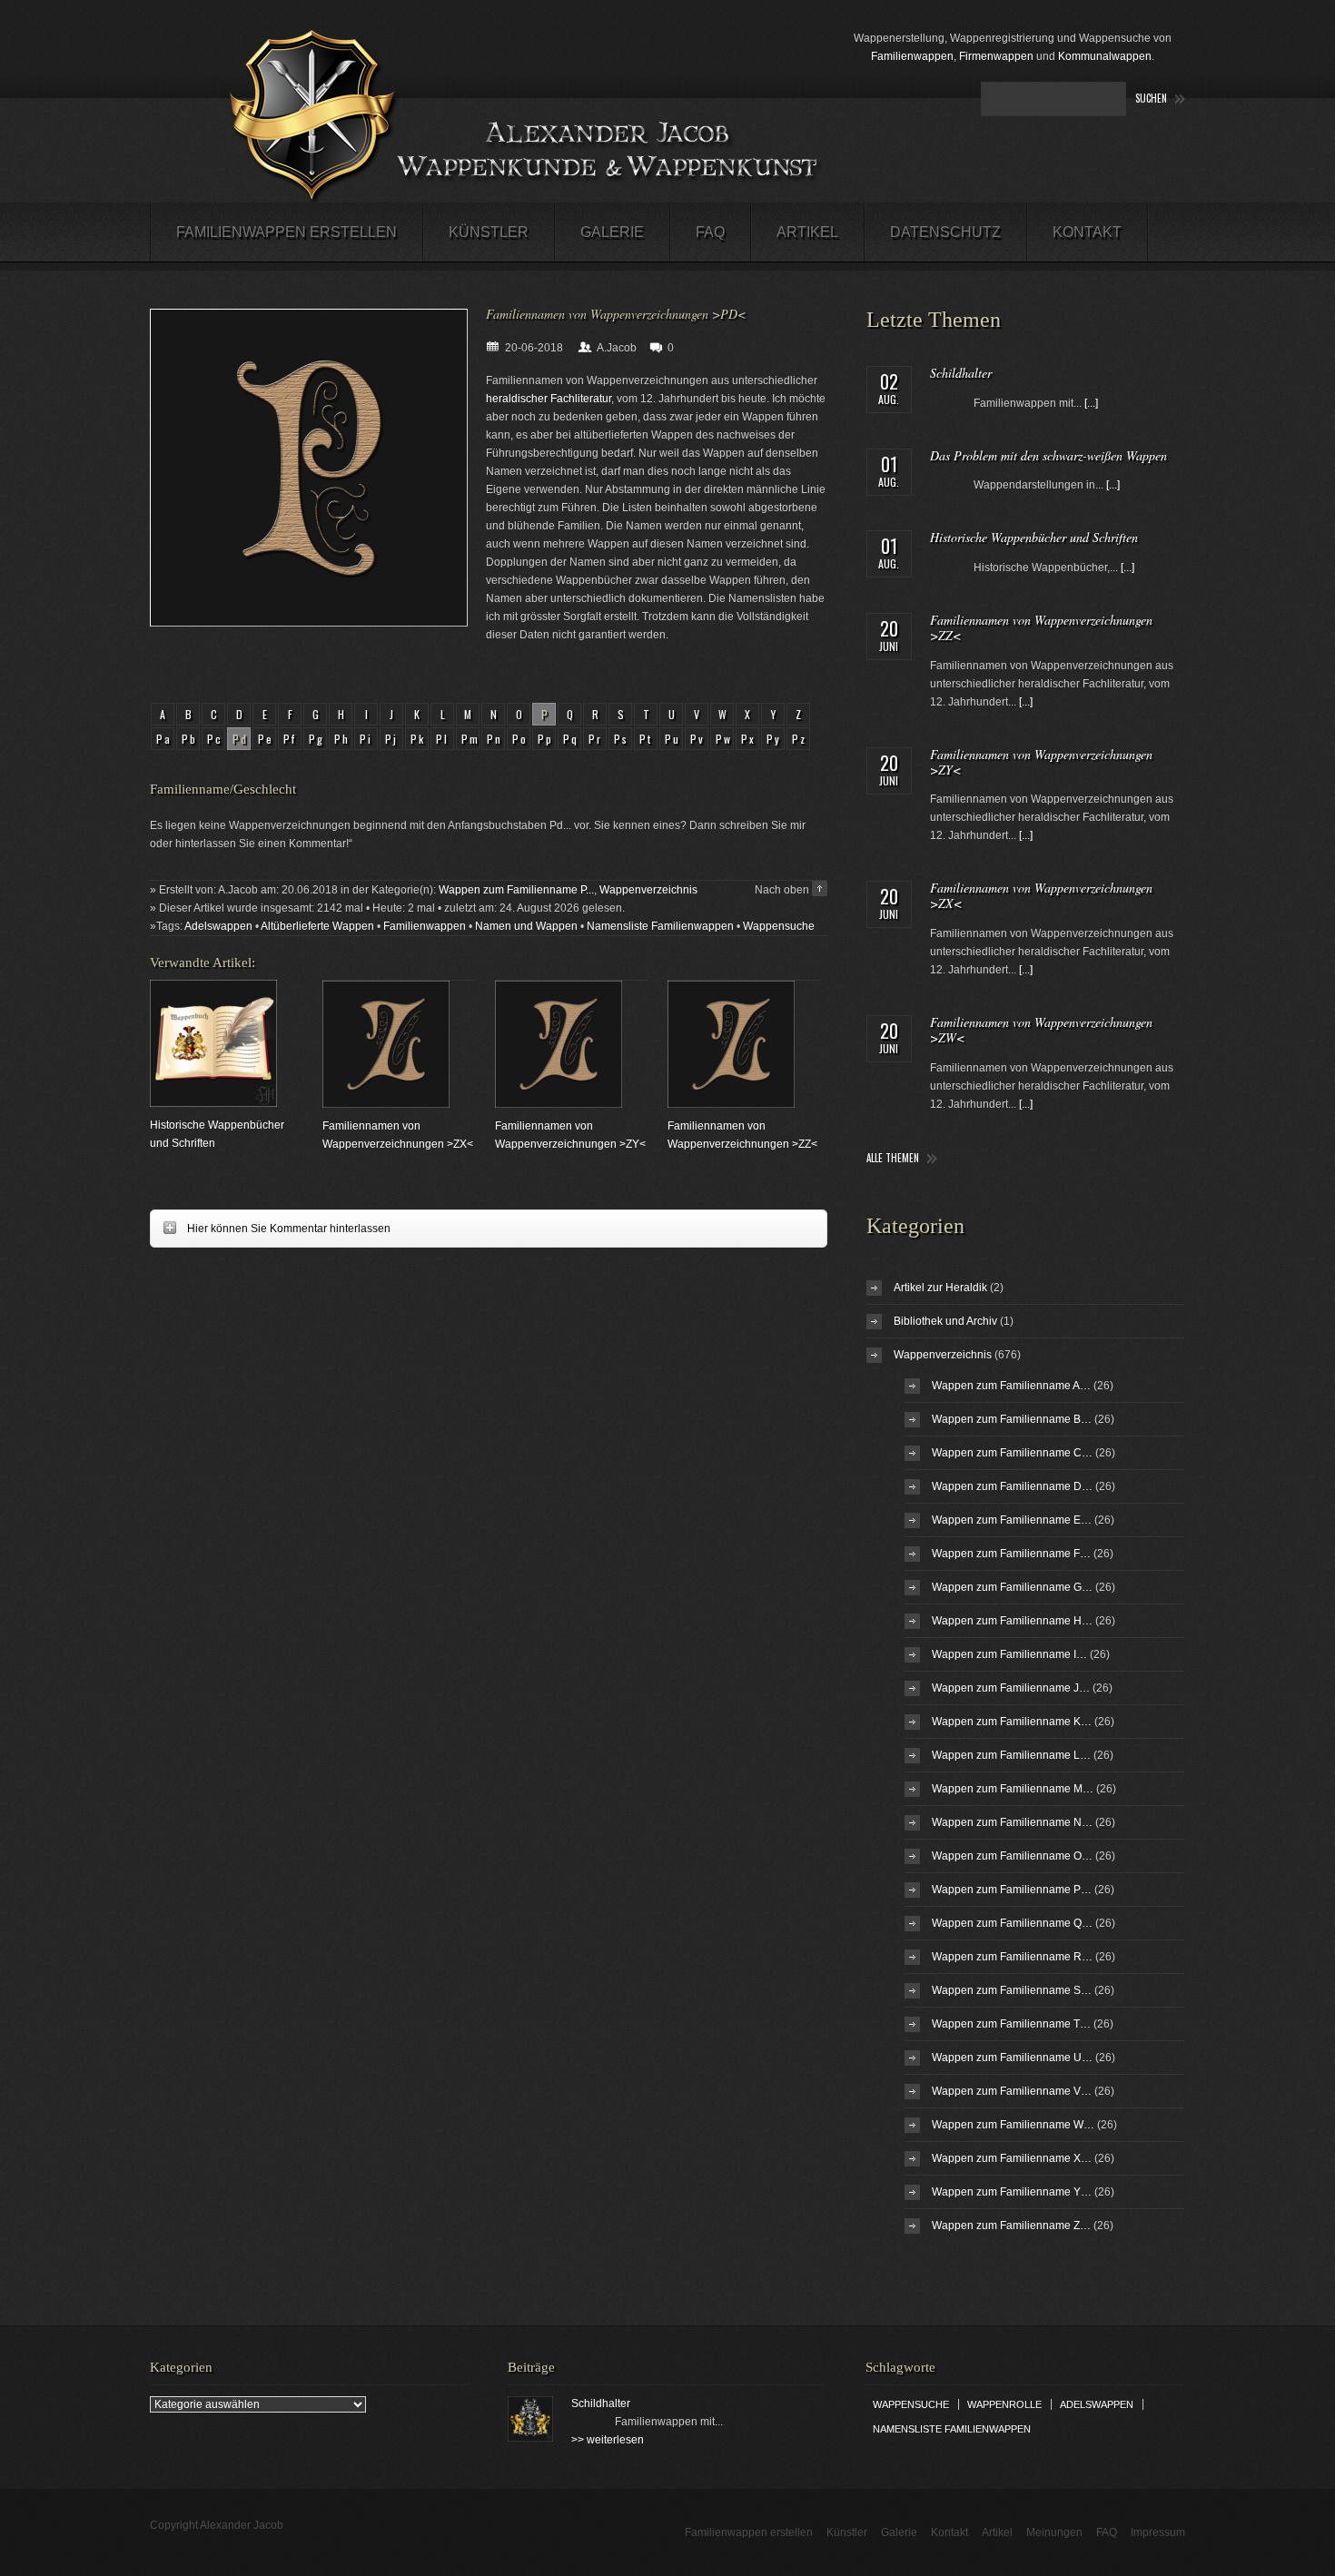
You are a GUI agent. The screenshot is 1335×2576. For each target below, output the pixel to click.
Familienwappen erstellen (287, 232)
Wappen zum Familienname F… (1011, 1554)
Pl (443, 739)
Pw (724, 739)
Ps (622, 739)
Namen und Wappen (526, 926)
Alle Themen (893, 1158)
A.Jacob (617, 348)
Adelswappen (218, 926)
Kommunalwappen (1105, 56)
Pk (418, 739)
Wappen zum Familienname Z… (1011, 2226)
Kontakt (1087, 232)
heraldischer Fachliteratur (549, 399)
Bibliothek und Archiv (945, 1321)
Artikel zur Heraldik (940, 1288)
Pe (266, 739)
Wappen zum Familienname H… (1012, 1621)
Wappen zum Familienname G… (1012, 1587)
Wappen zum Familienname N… (1012, 1822)
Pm (470, 739)
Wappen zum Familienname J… (1011, 1688)
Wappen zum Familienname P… (1012, 1890)
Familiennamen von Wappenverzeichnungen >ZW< (1041, 1030)
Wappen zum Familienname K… (1012, 1722)
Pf (290, 739)
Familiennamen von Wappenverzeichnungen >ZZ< (1041, 627)
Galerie (612, 232)
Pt (646, 739)
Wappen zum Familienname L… (1011, 1755)
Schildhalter (961, 373)
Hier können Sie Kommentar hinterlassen (270, 1228)
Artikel (807, 232)
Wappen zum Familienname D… (1012, 1486)
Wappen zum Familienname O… (1012, 1856)
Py (774, 739)
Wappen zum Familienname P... (516, 890)
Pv (698, 739)
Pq (571, 739)
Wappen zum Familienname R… (1012, 1957)
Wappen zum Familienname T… (1011, 2024)
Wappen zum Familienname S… (1012, 1990)
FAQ (710, 232)
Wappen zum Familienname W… (1013, 2125)
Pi (366, 739)
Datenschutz (945, 232)
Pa (164, 739)
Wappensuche (779, 926)
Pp (546, 739)
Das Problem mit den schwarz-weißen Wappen (1048, 455)
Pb (190, 739)
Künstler (489, 232)
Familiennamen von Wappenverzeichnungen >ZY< (1041, 762)
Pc (215, 739)
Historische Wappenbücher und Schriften (1034, 537)
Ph (342, 739)
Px (749, 739)
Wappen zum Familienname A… (1011, 1386)
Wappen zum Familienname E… (1012, 1520)
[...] (1091, 403)
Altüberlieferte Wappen (317, 926)
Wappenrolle (1004, 2404)
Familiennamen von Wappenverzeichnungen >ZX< (1041, 895)
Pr (596, 739)
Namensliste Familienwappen (660, 926)
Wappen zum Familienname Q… (1012, 1923)
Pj (392, 739)
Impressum (1158, 2532)
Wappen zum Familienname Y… (1012, 2192)
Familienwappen (912, 56)
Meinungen (1054, 2532)
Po (520, 739)
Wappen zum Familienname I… (1009, 1654)
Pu (673, 739)
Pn (495, 739)
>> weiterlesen (608, 2440)
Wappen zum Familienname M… (1013, 1789)
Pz (800, 739)
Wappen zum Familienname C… (1012, 1453)
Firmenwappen (996, 56)
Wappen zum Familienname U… (1012, 2058)
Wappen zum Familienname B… (1012, 1419)
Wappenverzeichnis (648, 890)
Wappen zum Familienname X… (1012, 2158)
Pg (317, 739)
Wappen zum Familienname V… (1012, 2091)
